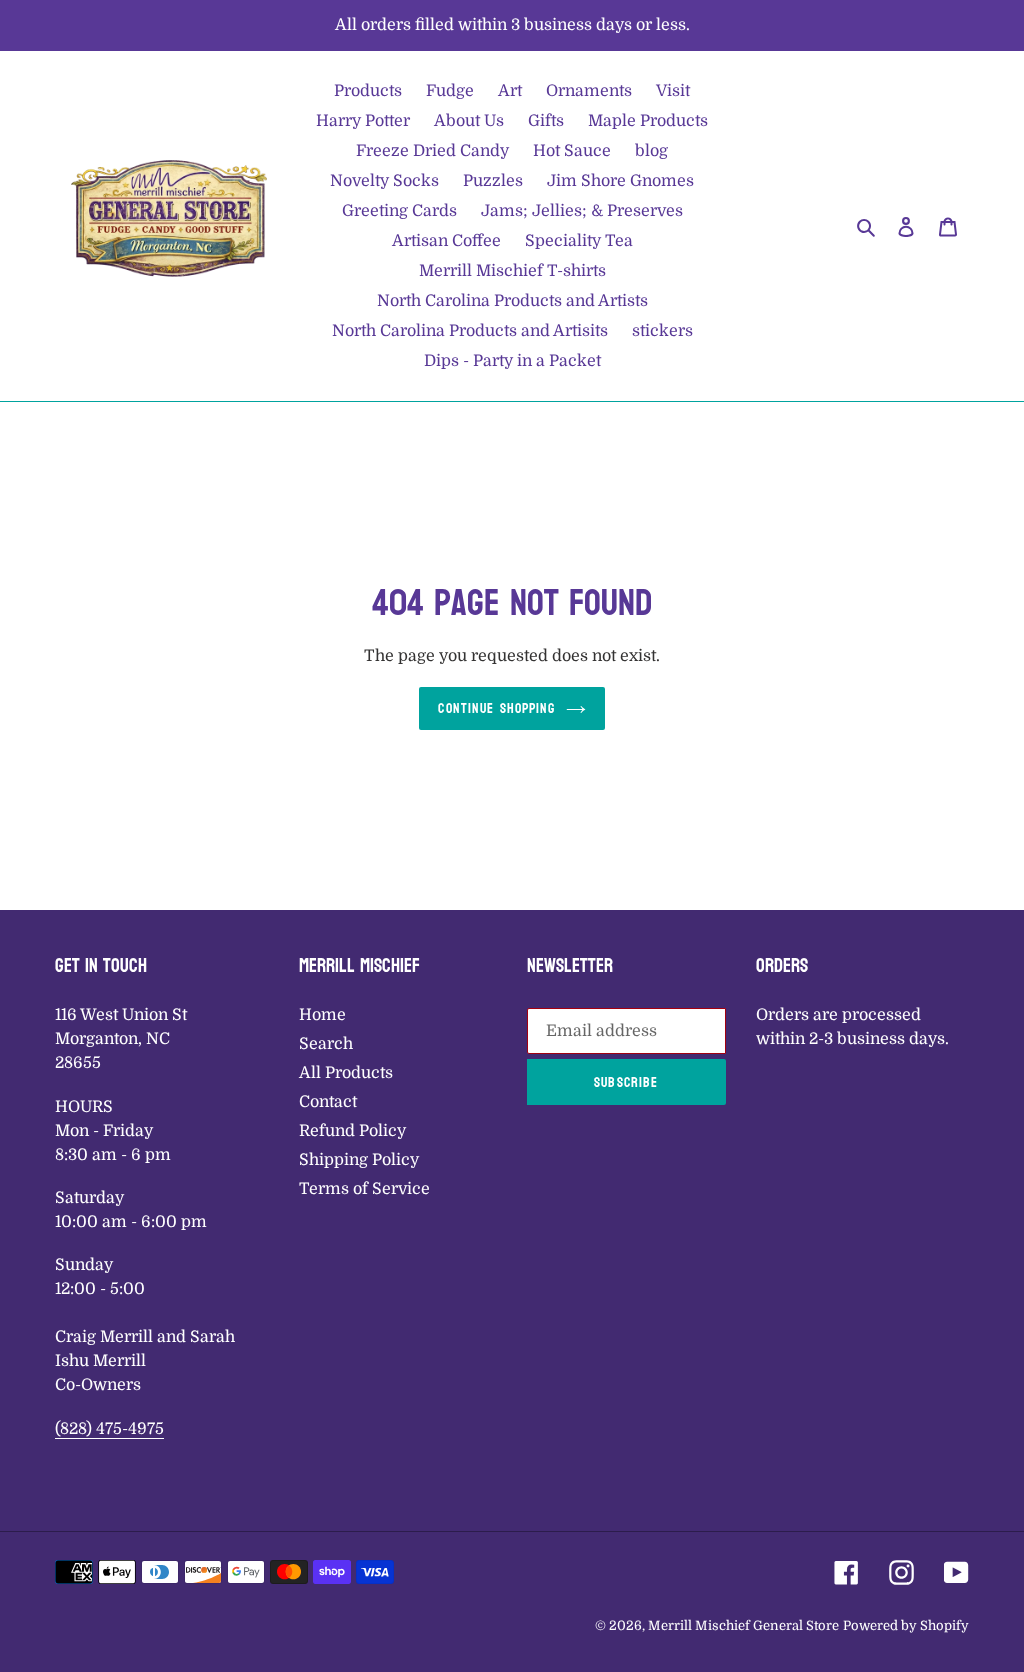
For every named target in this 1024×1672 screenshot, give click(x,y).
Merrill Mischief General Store (743, 1625)
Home (322, 1015)
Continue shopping (496, 708)
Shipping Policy (359, 1160)
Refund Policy (352, 1131)
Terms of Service (364, 1189)
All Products (346, 1073)
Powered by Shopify (906, 1625)
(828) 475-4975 (109, 1429)
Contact (328, 1102)
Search (326, 1044)
